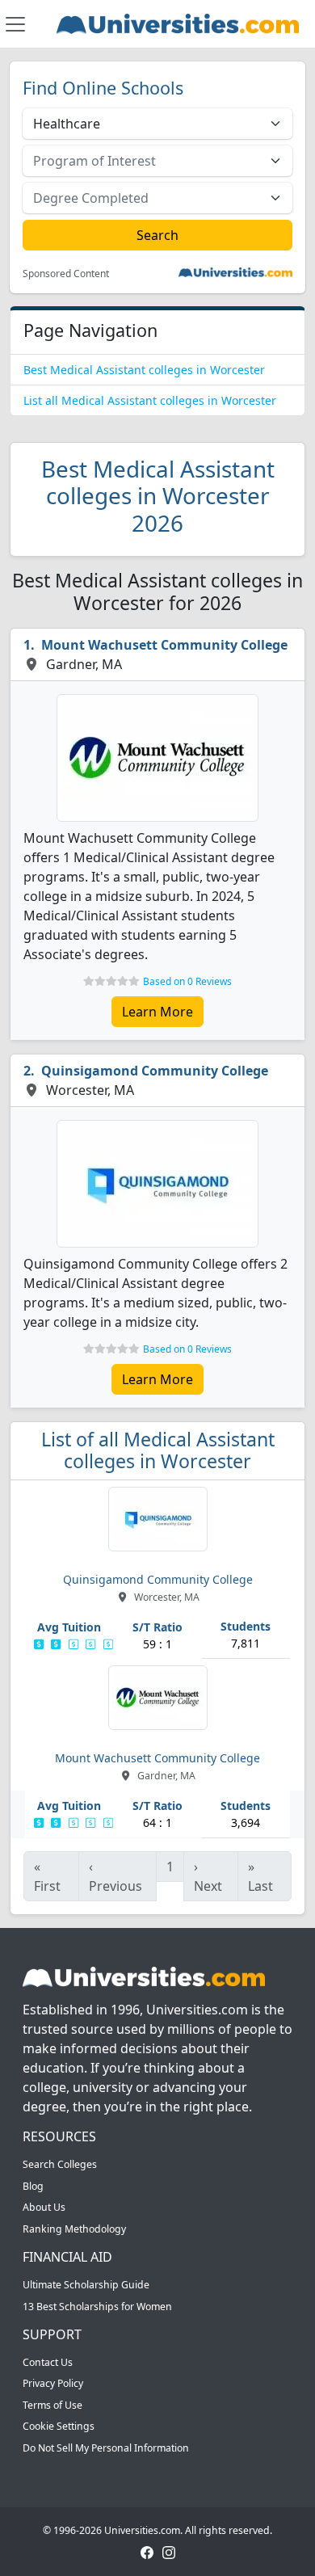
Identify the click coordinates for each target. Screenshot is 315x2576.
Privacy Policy (53, 2383)
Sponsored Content (66, 274)
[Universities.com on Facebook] (147, 2551)
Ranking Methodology (74, 2229)
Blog (33, 2186)
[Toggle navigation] (15, 24)
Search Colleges (60, 2164)
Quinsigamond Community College (155, 1071)
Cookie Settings (59, 2426)
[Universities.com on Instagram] (169, 2551)
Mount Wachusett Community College (164, 645)
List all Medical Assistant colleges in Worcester (150, 400)
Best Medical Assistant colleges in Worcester (144, 370)
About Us (44, 2207)
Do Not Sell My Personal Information (106, 2448)
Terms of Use (52, 2405)
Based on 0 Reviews (187, 981)
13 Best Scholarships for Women (97, 2307)
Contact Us (48, 2362)
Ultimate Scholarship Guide (86, 2285)
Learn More (157, 1012)
